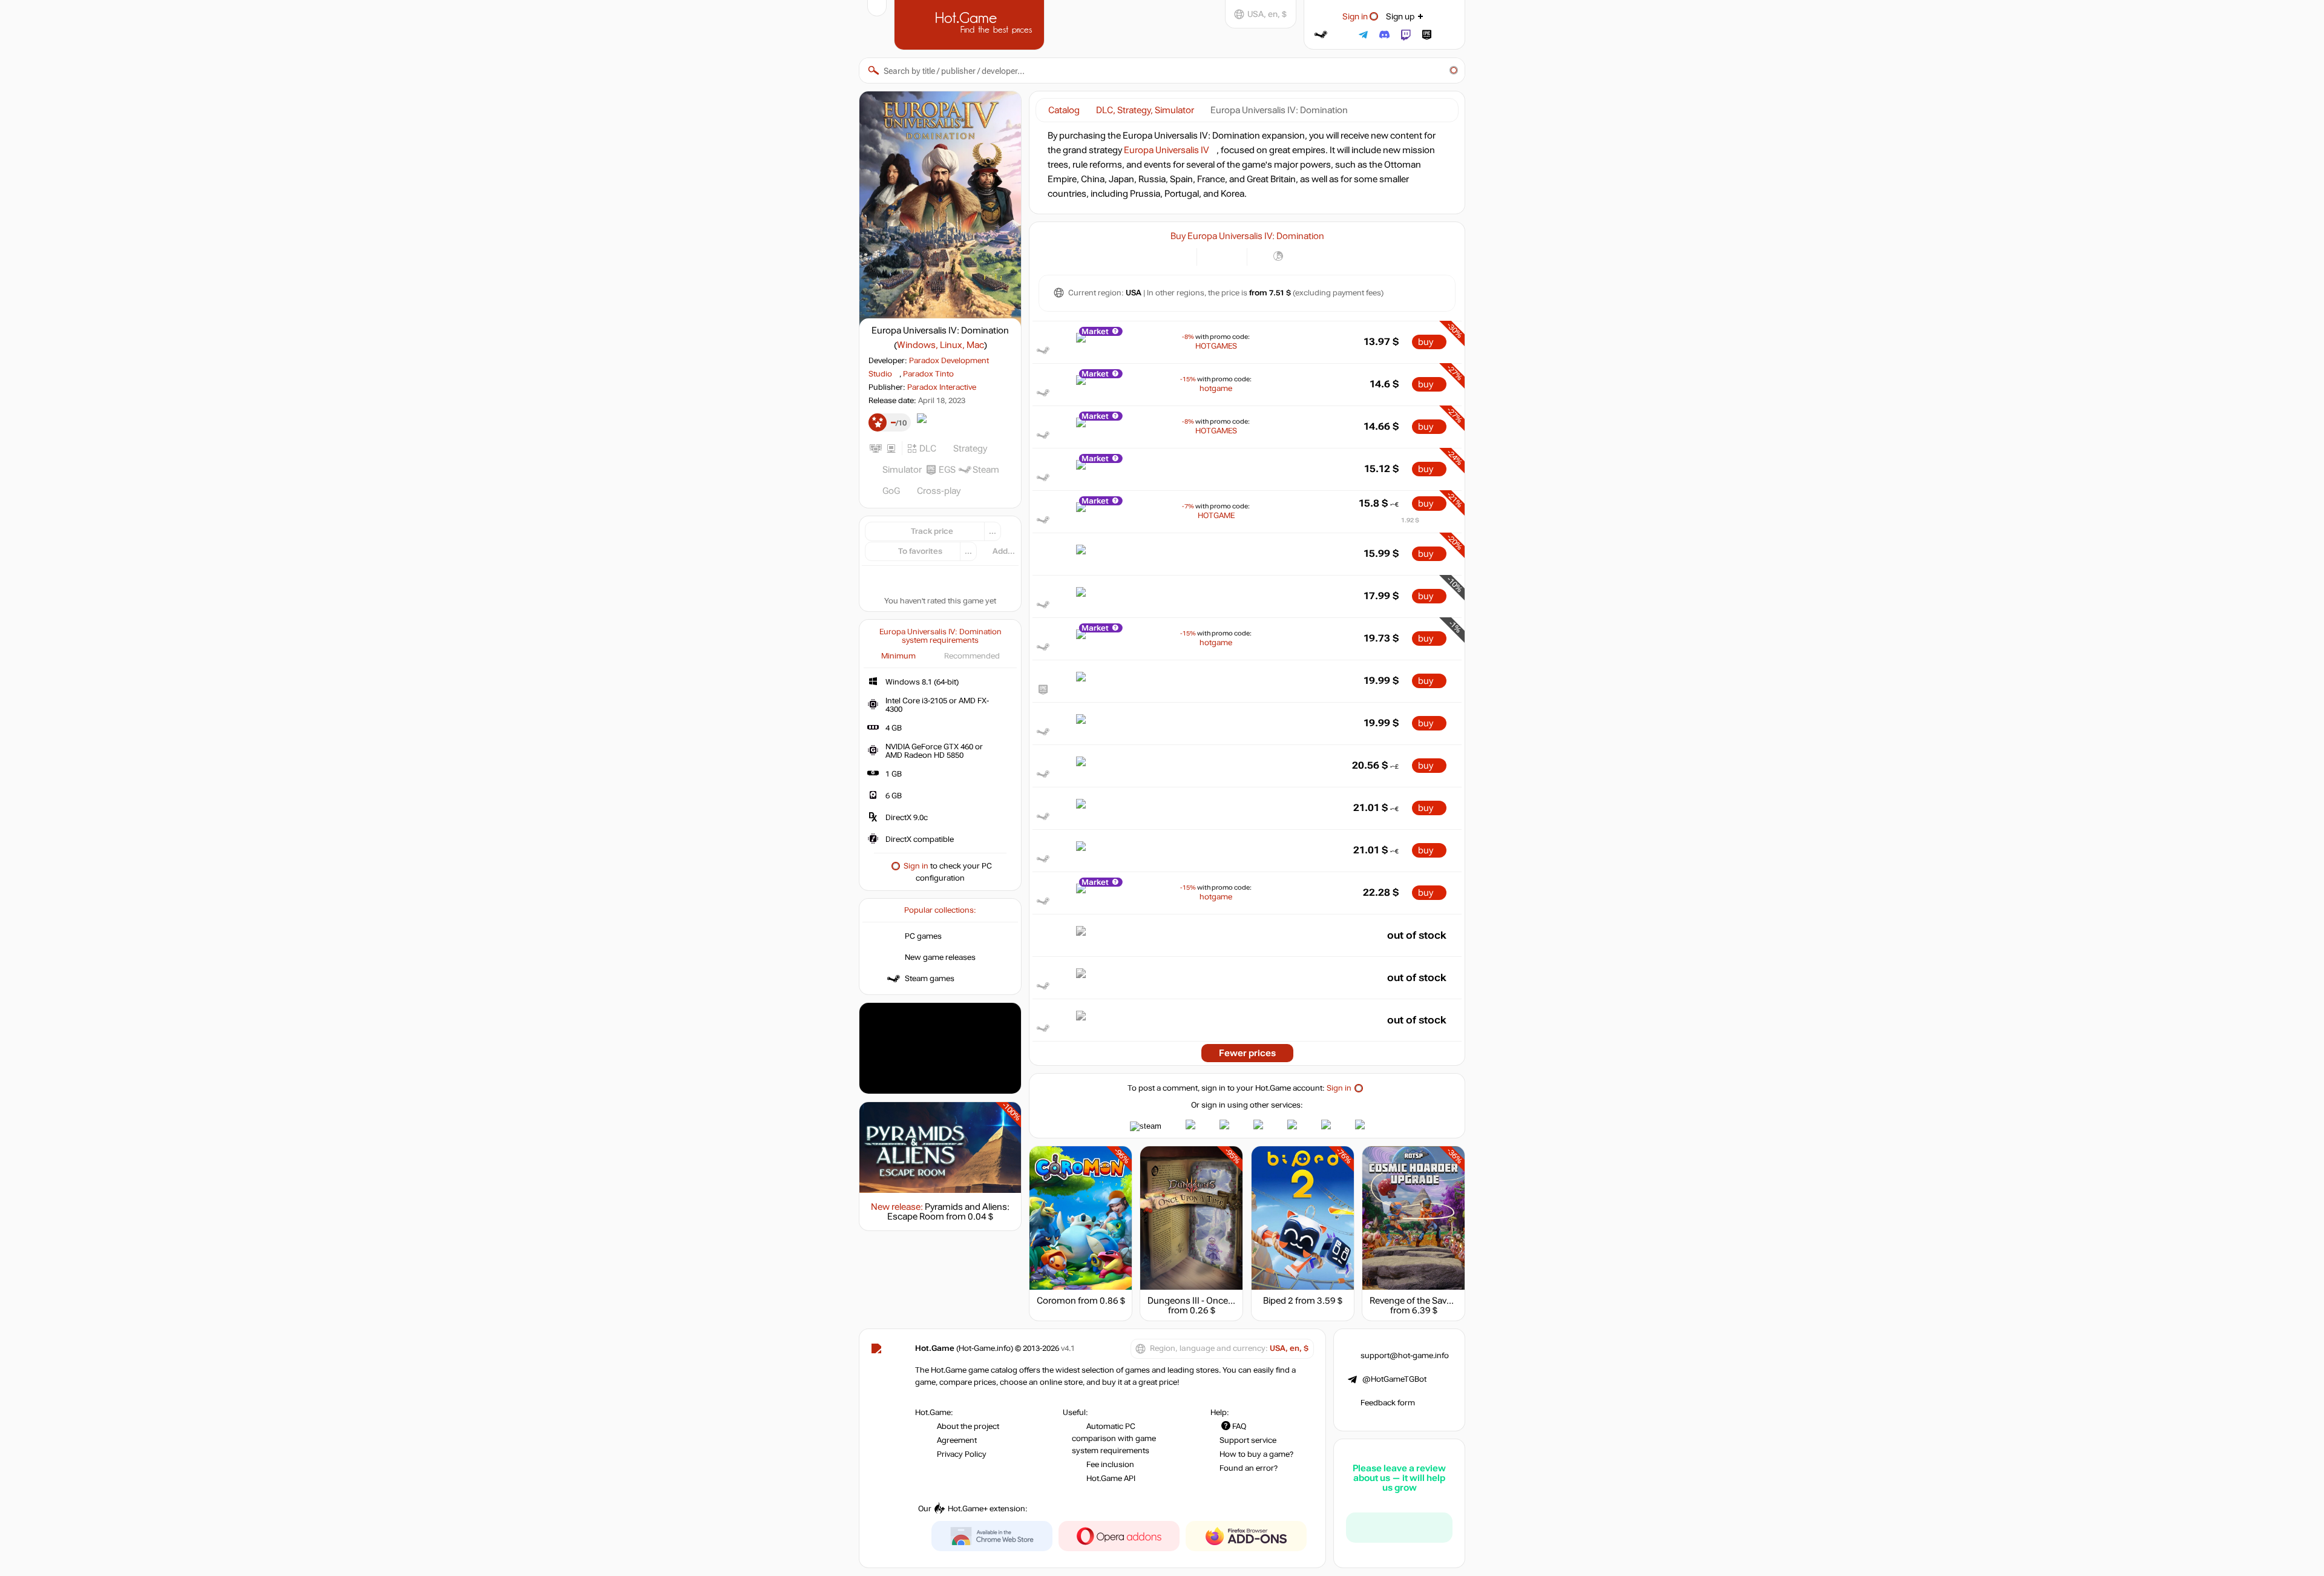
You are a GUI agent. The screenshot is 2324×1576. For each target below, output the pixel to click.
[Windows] (1263, 256)
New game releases (940, 957)
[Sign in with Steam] (1321, 35)
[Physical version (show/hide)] (1231, 256)
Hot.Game (971, 24)
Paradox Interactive (942, 387)
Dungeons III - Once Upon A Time (1215, 1301)
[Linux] (1279, 256)
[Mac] (1294, 256)
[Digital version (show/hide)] (1213, 256)
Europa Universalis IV (1167, 150)
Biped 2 (1278, 1301)
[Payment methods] (1180, 256)
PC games (923, 936)
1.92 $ (1410, 520)
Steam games (930, 979)
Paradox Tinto (928, 374)
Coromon (1056, 1301)
